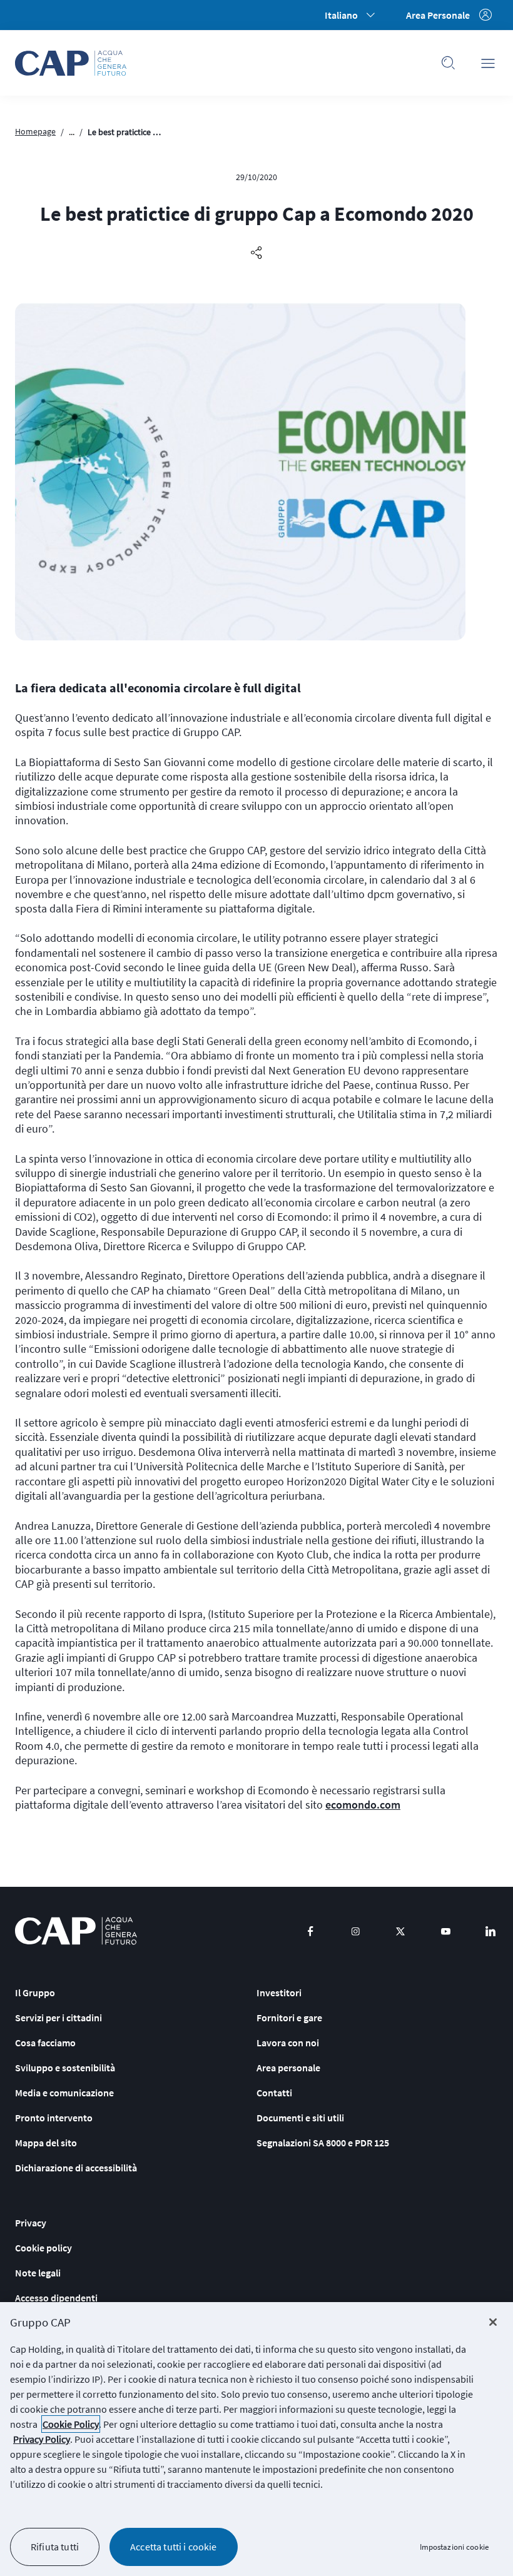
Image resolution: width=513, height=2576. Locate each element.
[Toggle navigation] (488, 63)
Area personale (288, 2068)
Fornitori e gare (289, 2018)
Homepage (35, 131)
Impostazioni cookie (454, 2547)
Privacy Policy (42, 2439)
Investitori (279, 1993)
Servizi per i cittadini (58, 2018)
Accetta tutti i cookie (174, 2547)
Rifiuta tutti (55, 2547)
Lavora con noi (288, 2043)
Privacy (31, 2223)
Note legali (38, 2273)
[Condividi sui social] (256, 253)
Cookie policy (43, 2248)
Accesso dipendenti (56, 2298)
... (72, 132)
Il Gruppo (35, 1993)
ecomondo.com (363, 1805)
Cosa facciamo (45, 2043)
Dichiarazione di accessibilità (76, 2168)
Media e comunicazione (64, 2093)
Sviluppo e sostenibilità (65, 2068)
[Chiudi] (493, 2322)
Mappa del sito (46, 2143)
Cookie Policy (71, 2424)
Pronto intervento (54, 2118)
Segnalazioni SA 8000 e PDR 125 (323, 2143)
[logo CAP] (76, 1931)
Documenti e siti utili (300, 2118)
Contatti (274, 2093)
